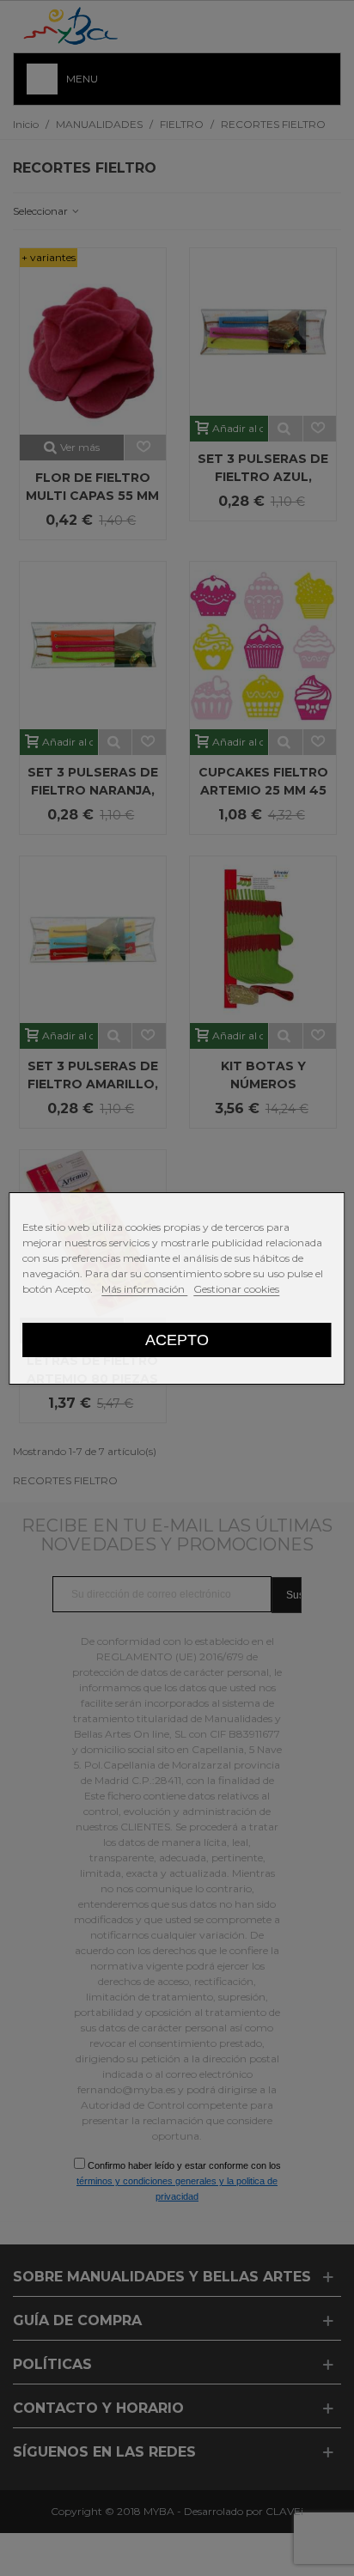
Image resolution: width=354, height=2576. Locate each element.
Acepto (177, 1340)
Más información (144, 1289)
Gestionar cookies (236, 1289)
